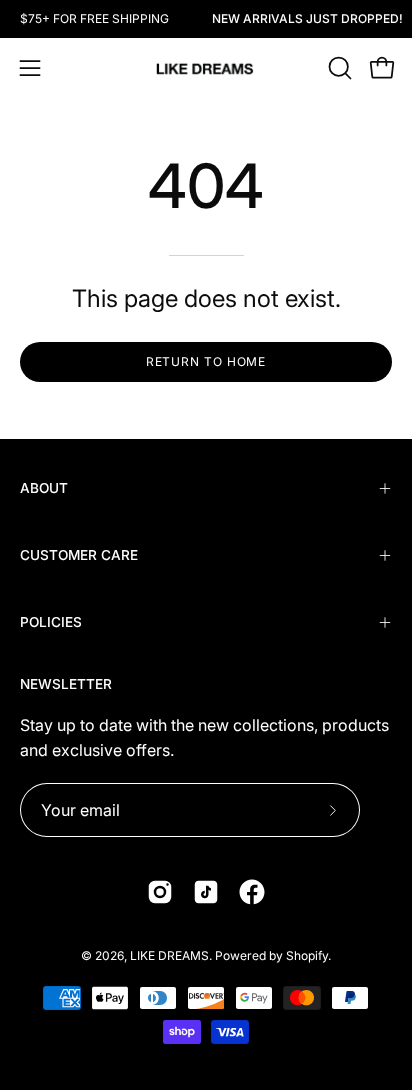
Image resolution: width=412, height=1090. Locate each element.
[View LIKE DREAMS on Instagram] (160, 892)
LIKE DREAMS (169, 955)
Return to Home (206, 361)
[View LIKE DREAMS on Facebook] (252, 892)
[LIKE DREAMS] (206, 68)
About (44, 488)
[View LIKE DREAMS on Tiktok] (206, 892)
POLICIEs (51, 622)
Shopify (307, 955)
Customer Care (79, 555)
